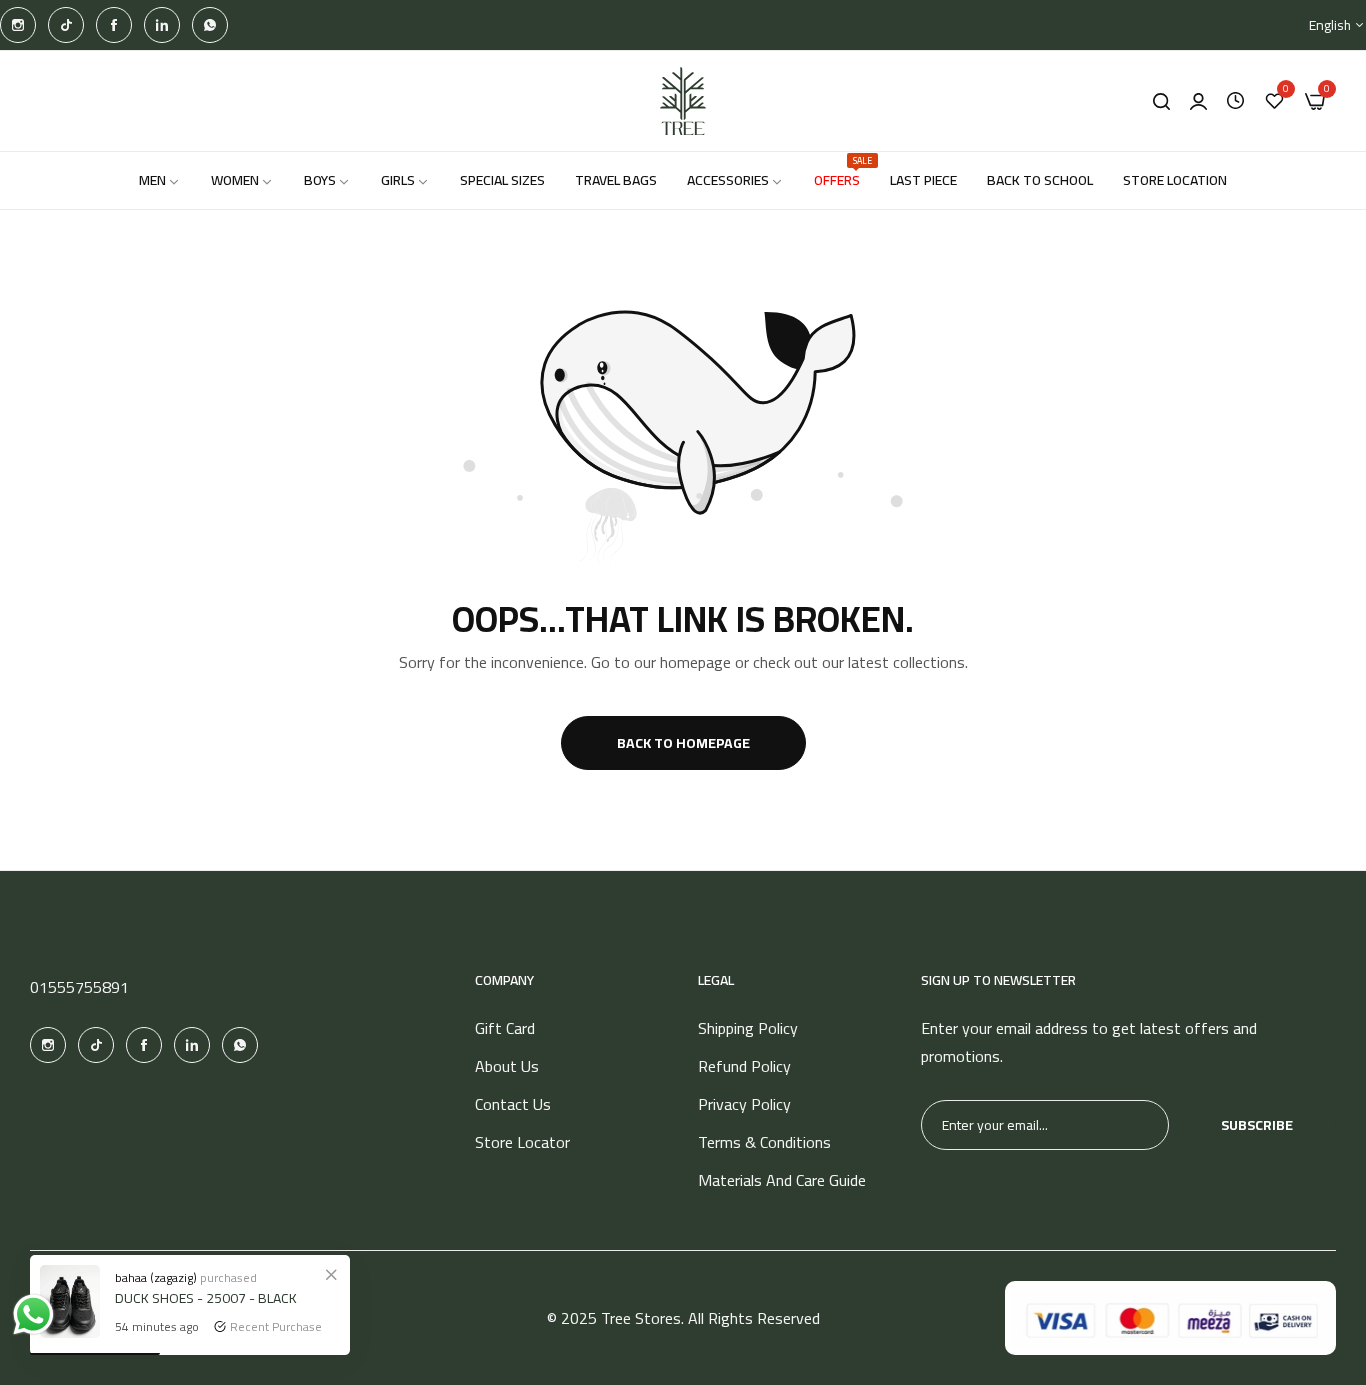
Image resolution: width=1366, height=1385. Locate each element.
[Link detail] (18, 25)
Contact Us (513, 1104)
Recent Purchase (276, 1326)
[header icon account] (1198, 101)
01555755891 (79, 987)
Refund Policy (744, 1066)
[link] (331, 1274)
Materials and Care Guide (782, 1180)
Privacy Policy (744, 1104)
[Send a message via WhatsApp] (33, 1314)
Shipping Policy (748, 1028)
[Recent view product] (1235, 101)
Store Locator (522, 1142)
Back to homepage (683, 743)
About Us (507, 1066)
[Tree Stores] (683, 101)
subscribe (1257, 1125)
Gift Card (505, 1028)
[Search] (1161, 101)
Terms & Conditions (764, 1142)
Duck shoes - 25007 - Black (206, 1298)
